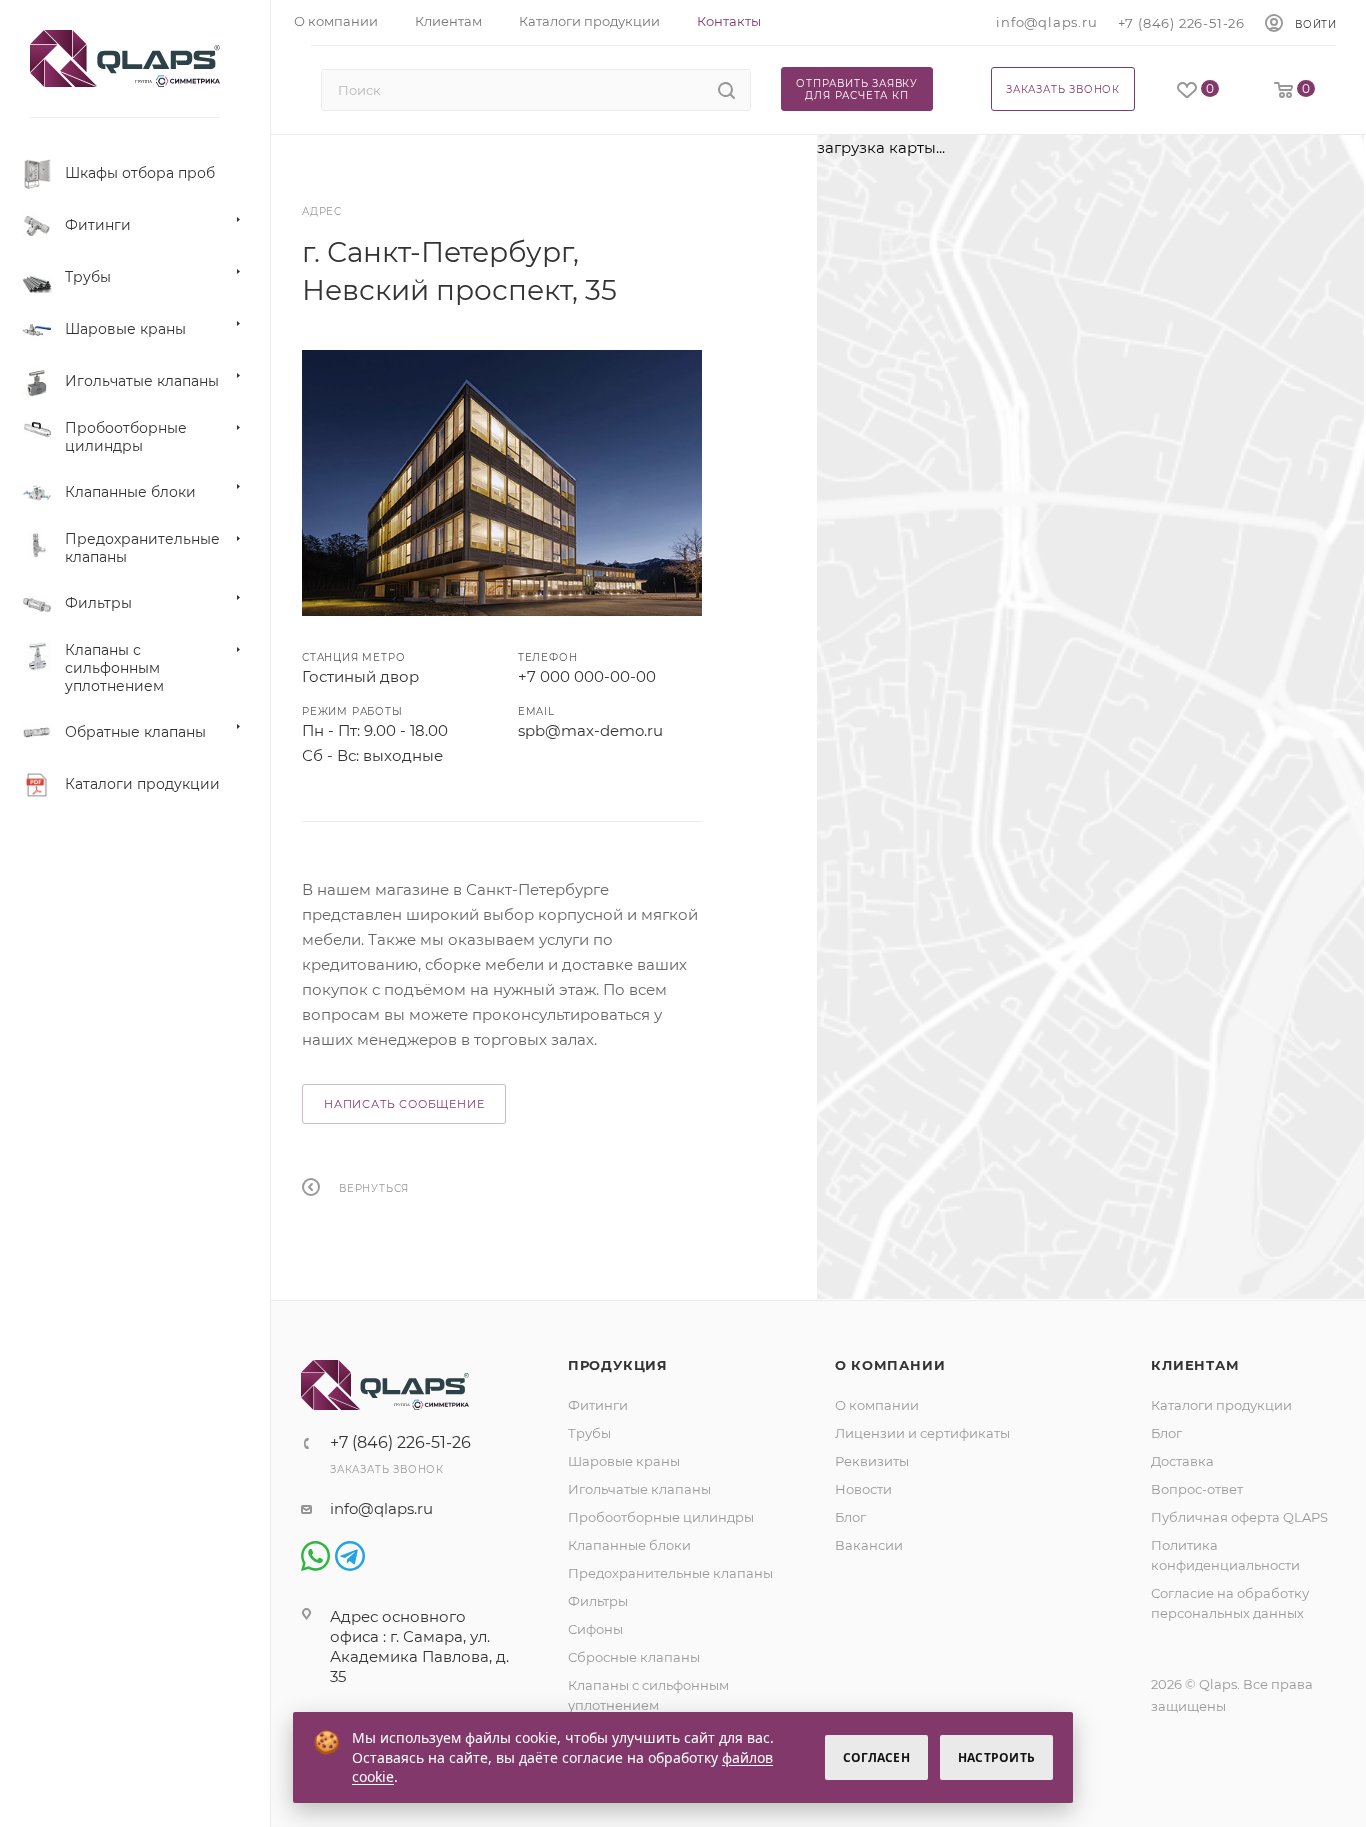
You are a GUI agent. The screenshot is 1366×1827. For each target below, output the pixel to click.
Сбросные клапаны (634, 1657)
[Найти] (726, 90)
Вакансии (869, 1545)
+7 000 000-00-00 (587, 676)
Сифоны (595, 1629)
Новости (863, 1489)
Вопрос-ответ (1197, 1489)
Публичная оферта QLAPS (1239, 1517)
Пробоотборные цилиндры (661, 1517)
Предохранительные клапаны (670, 1573)
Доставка (1182, 1461)
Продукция (618, 1365)
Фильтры (598, 1601)
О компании (890, 1365)
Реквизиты (872, 1461)
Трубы (589, 1433)
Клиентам (1195, 1365)
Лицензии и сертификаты (922, 1433)
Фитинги (598, 1405)
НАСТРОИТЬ (996, 1757)
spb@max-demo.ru (590, 730)
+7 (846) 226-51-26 (1181, 23)
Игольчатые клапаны (639, 1489)
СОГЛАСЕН (876, 1757)
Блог (850, 1517)
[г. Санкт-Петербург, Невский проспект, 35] (502, 483)
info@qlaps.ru (1046, 22)
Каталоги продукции (1221, 1405)
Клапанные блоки (629, 1545)
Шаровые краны (624, 1461)
